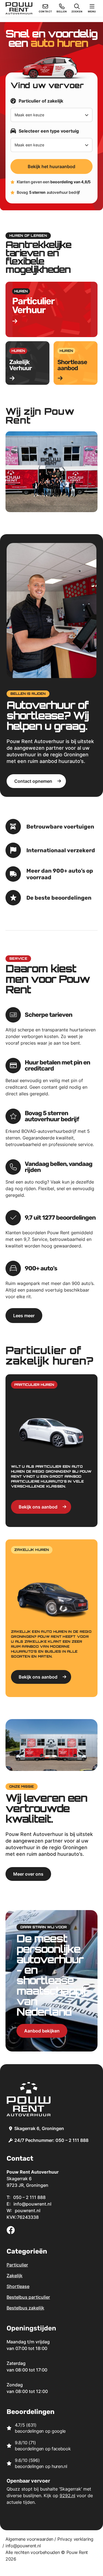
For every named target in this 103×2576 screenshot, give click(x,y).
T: (26, 2197)
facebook (61, 2449)
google (59, 2431)
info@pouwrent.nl (23, 2546)
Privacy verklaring (75, 2539)
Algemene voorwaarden (29, 2539)
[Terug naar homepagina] (19, 8)
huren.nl (59, 2466)
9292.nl (67, 2496)
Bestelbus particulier (28, 2297)
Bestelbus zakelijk (25, 2308)
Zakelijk (15, 2276)
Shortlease (18, 2286)
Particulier (17, 2265)
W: (23, 2211)
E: (29, 2204)
